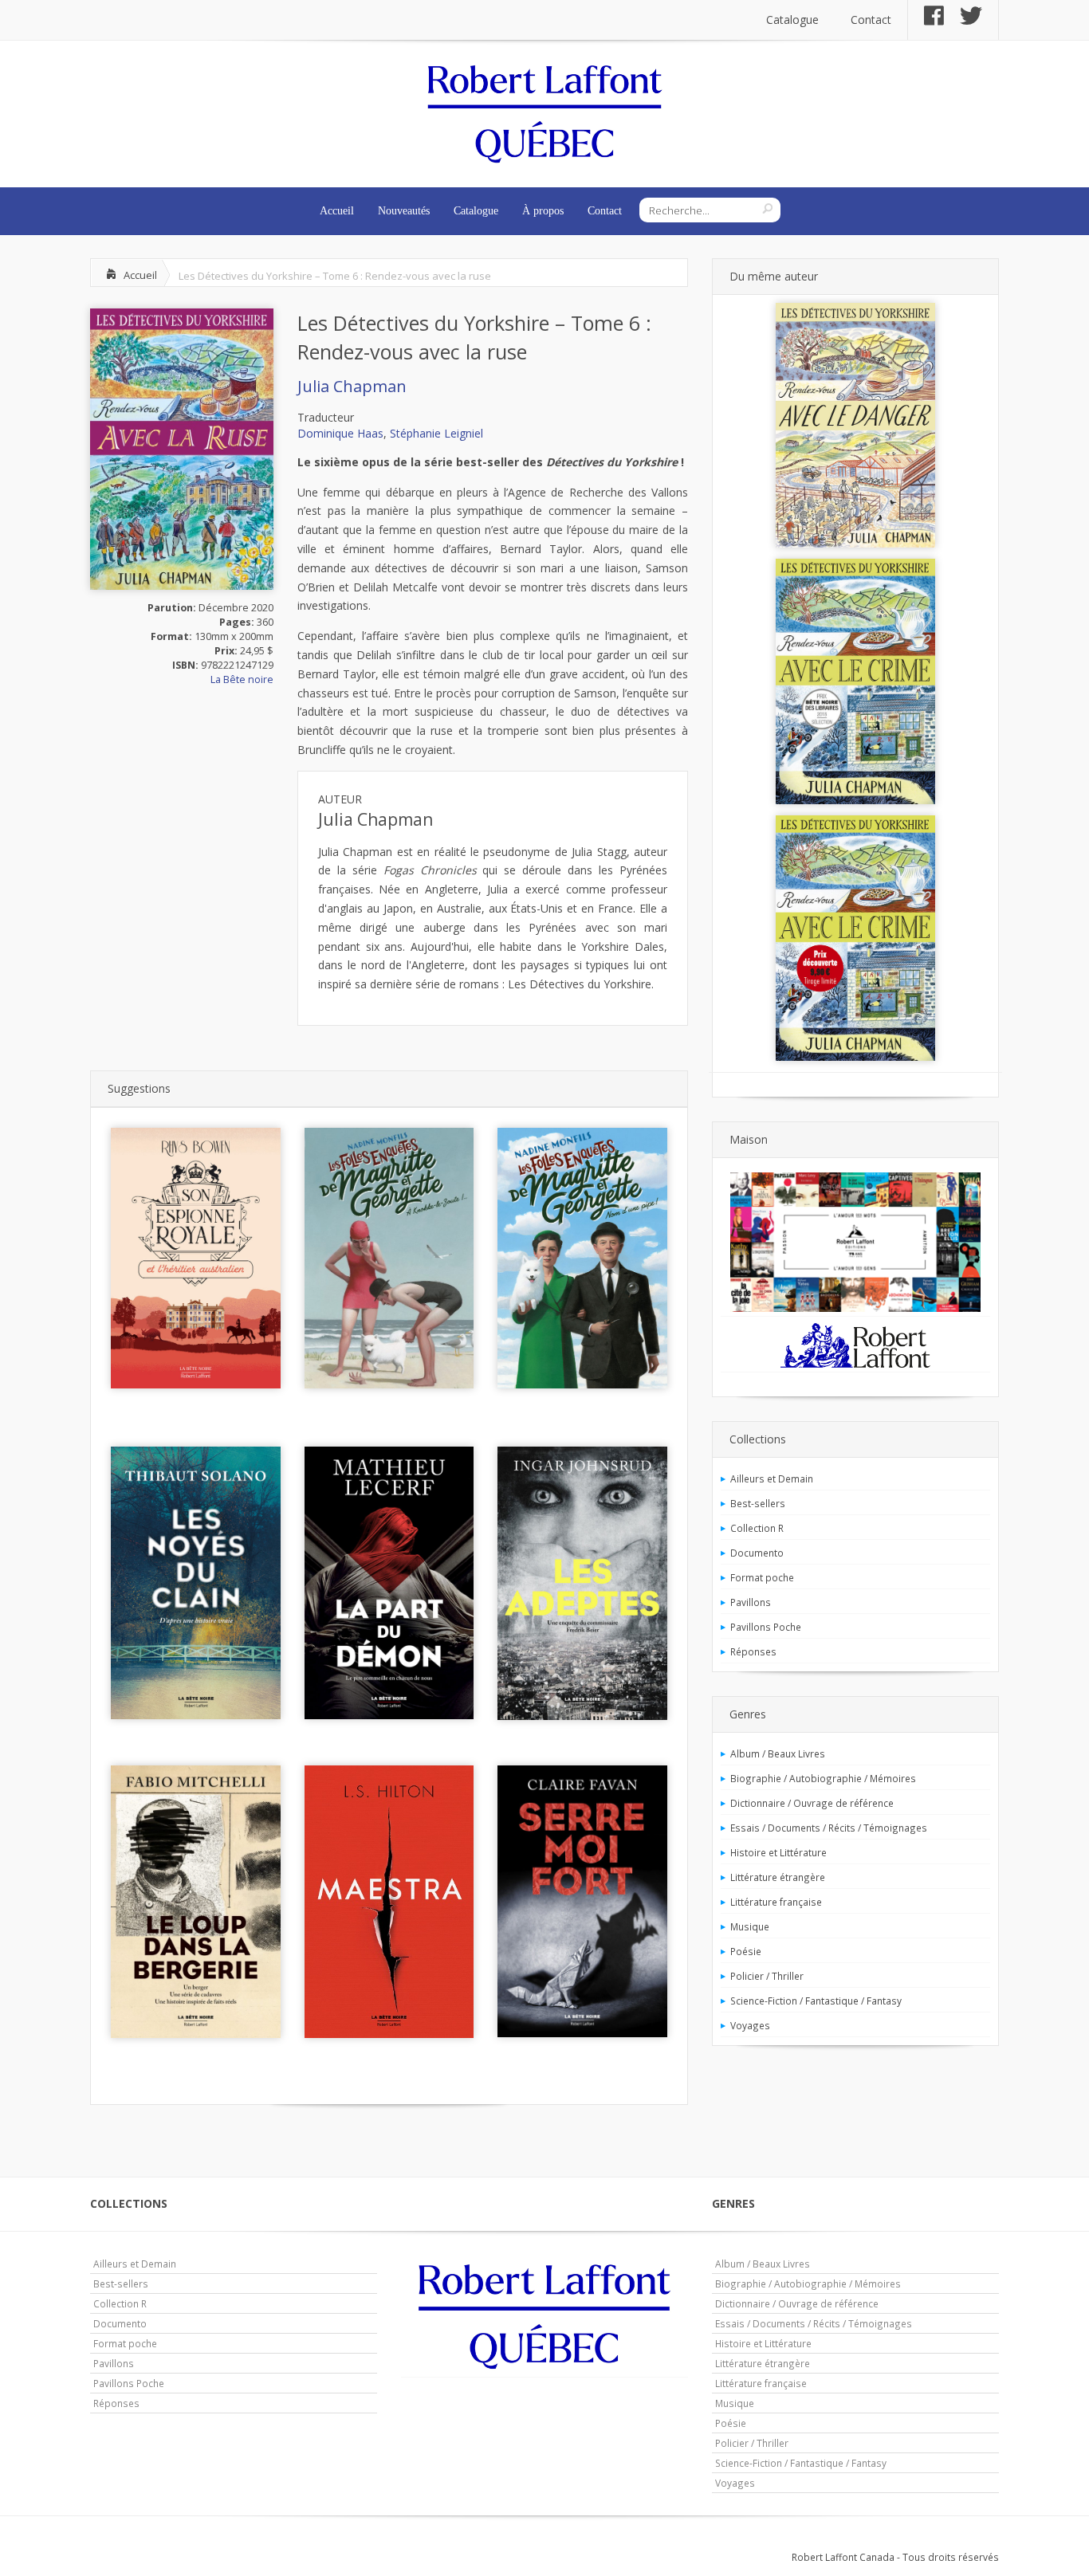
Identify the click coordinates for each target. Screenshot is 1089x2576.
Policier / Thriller (767, 1976)
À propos (543, 211)
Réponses (753, 1651)
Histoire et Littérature (778, 1852)
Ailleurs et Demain (772, 1478)
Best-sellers (758, 1503)
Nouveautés (404, 211)
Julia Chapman (352, 386)
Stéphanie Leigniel (436, 433)
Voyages (750, 2025)
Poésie (746, 1951)
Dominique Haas (340, 433)
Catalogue (792, 20)
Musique (750, 1926)
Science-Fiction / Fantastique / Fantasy (816, 2001)
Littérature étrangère (778, 1877)
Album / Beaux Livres (778, 1753)
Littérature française (776, 1902)
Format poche (762, 1577)
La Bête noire (242, 679)
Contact (871, 20)
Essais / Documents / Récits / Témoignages (829, 1828)
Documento (757, 1553)
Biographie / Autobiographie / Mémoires (823, 1778)
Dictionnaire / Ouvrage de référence (812, 1803)
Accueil (337, 211)
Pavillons (751, 1602)
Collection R (757, 1528)
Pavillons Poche (766, 1627)
